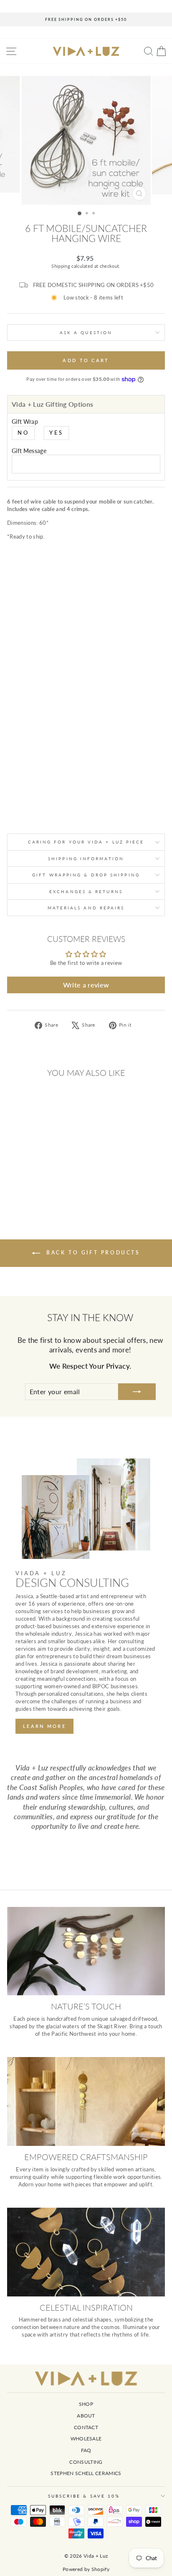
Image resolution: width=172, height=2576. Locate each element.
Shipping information (86, 859)
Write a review (86, 985)
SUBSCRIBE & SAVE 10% (84, 2496)
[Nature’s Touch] (86, 1951)
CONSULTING (86, 2462)
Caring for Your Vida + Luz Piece (86, 842)
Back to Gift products (92, 1253)
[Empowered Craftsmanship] (86, 2101)
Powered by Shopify (86, 2569)
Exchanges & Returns (86, 891)
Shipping (61, 266)
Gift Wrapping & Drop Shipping (86, 875)
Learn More (44, 1726)
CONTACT (86, 2427)
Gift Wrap (25, 422)
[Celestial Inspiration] (86, 2252)
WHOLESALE (86, 2439)
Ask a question (86, 332)
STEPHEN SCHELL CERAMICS (86, 2473)
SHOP (86, 2404)
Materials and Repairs (86, 908)
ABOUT (86, 2416)
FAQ (86, 2450)
